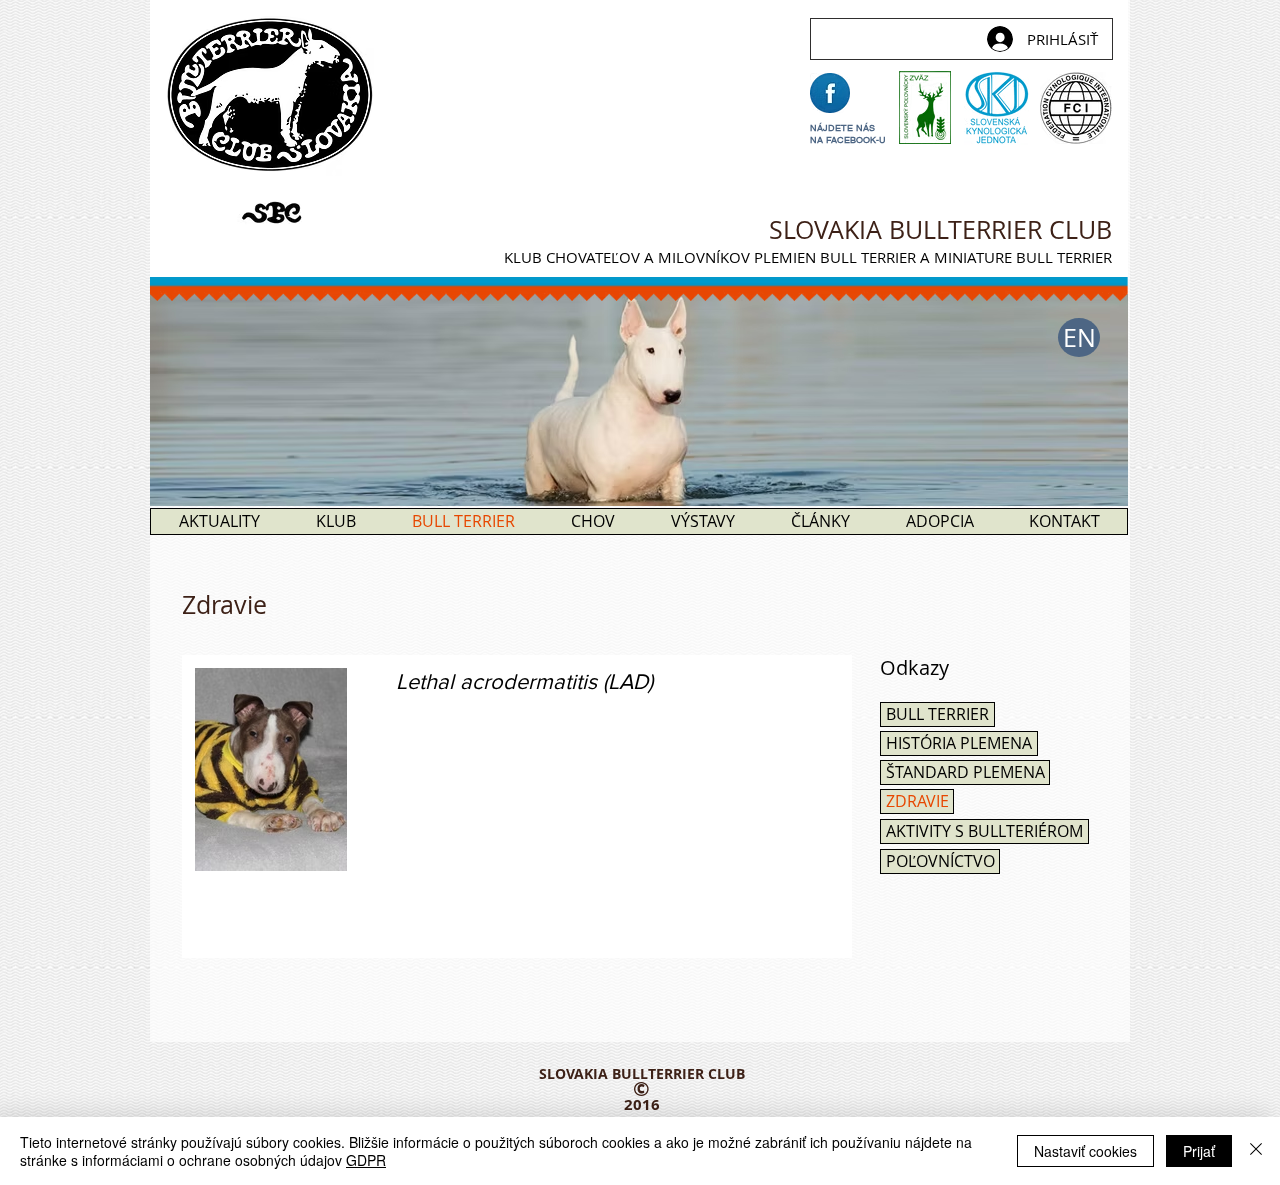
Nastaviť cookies (1085, 1151)
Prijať (1199, 1151)
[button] (1079, 337)
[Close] (1256, 1151)
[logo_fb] (830, 93)
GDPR (366, 1160)
